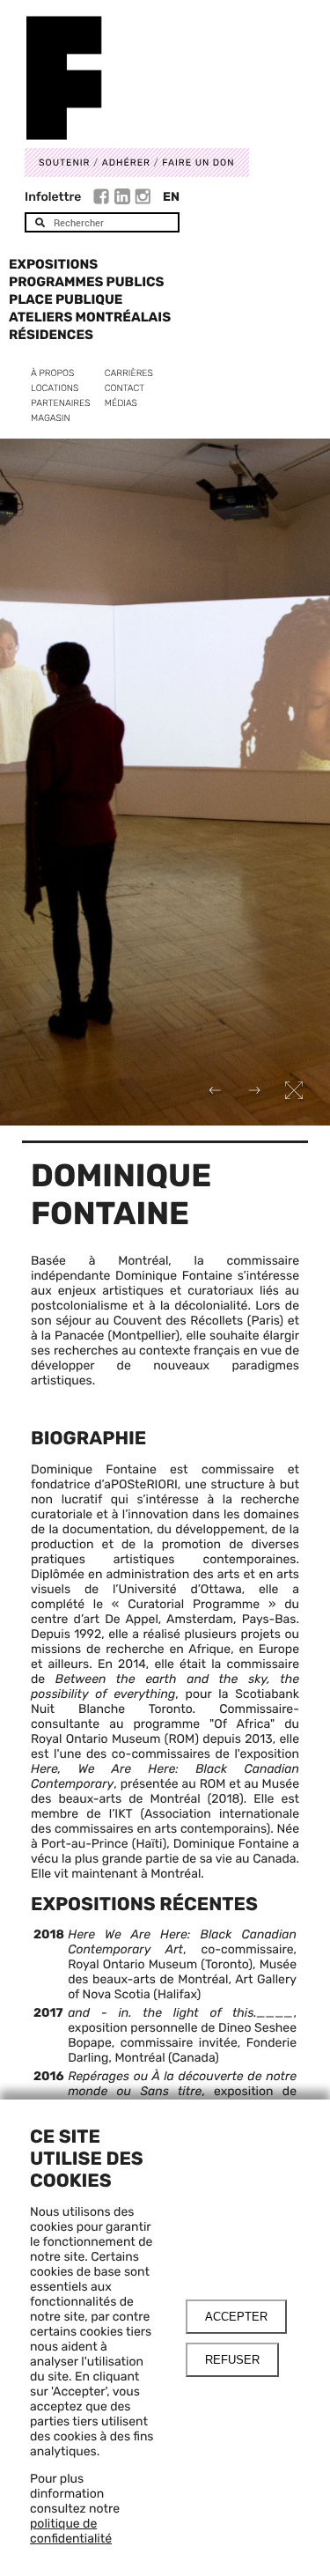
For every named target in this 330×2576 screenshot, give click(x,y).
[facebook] (103, 199)
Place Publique (66, 299)
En (171, 197)
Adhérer (126, 162)
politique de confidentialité (71, 2531)
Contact (125, 388)
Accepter (236, 2317)
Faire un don (198, 162)
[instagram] (143, 199)
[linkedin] (125, 199)
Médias (121, 403)
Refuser (232, 2360)
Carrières (129, 373)
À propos (52, 373)
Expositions (53, 264)
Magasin (51, 418)
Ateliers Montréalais (90, 317)
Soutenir (64, 162)
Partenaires (61, 403)
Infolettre (53, 197)
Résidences (51, 335)
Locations (55, 388)
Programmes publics (86, 282)
